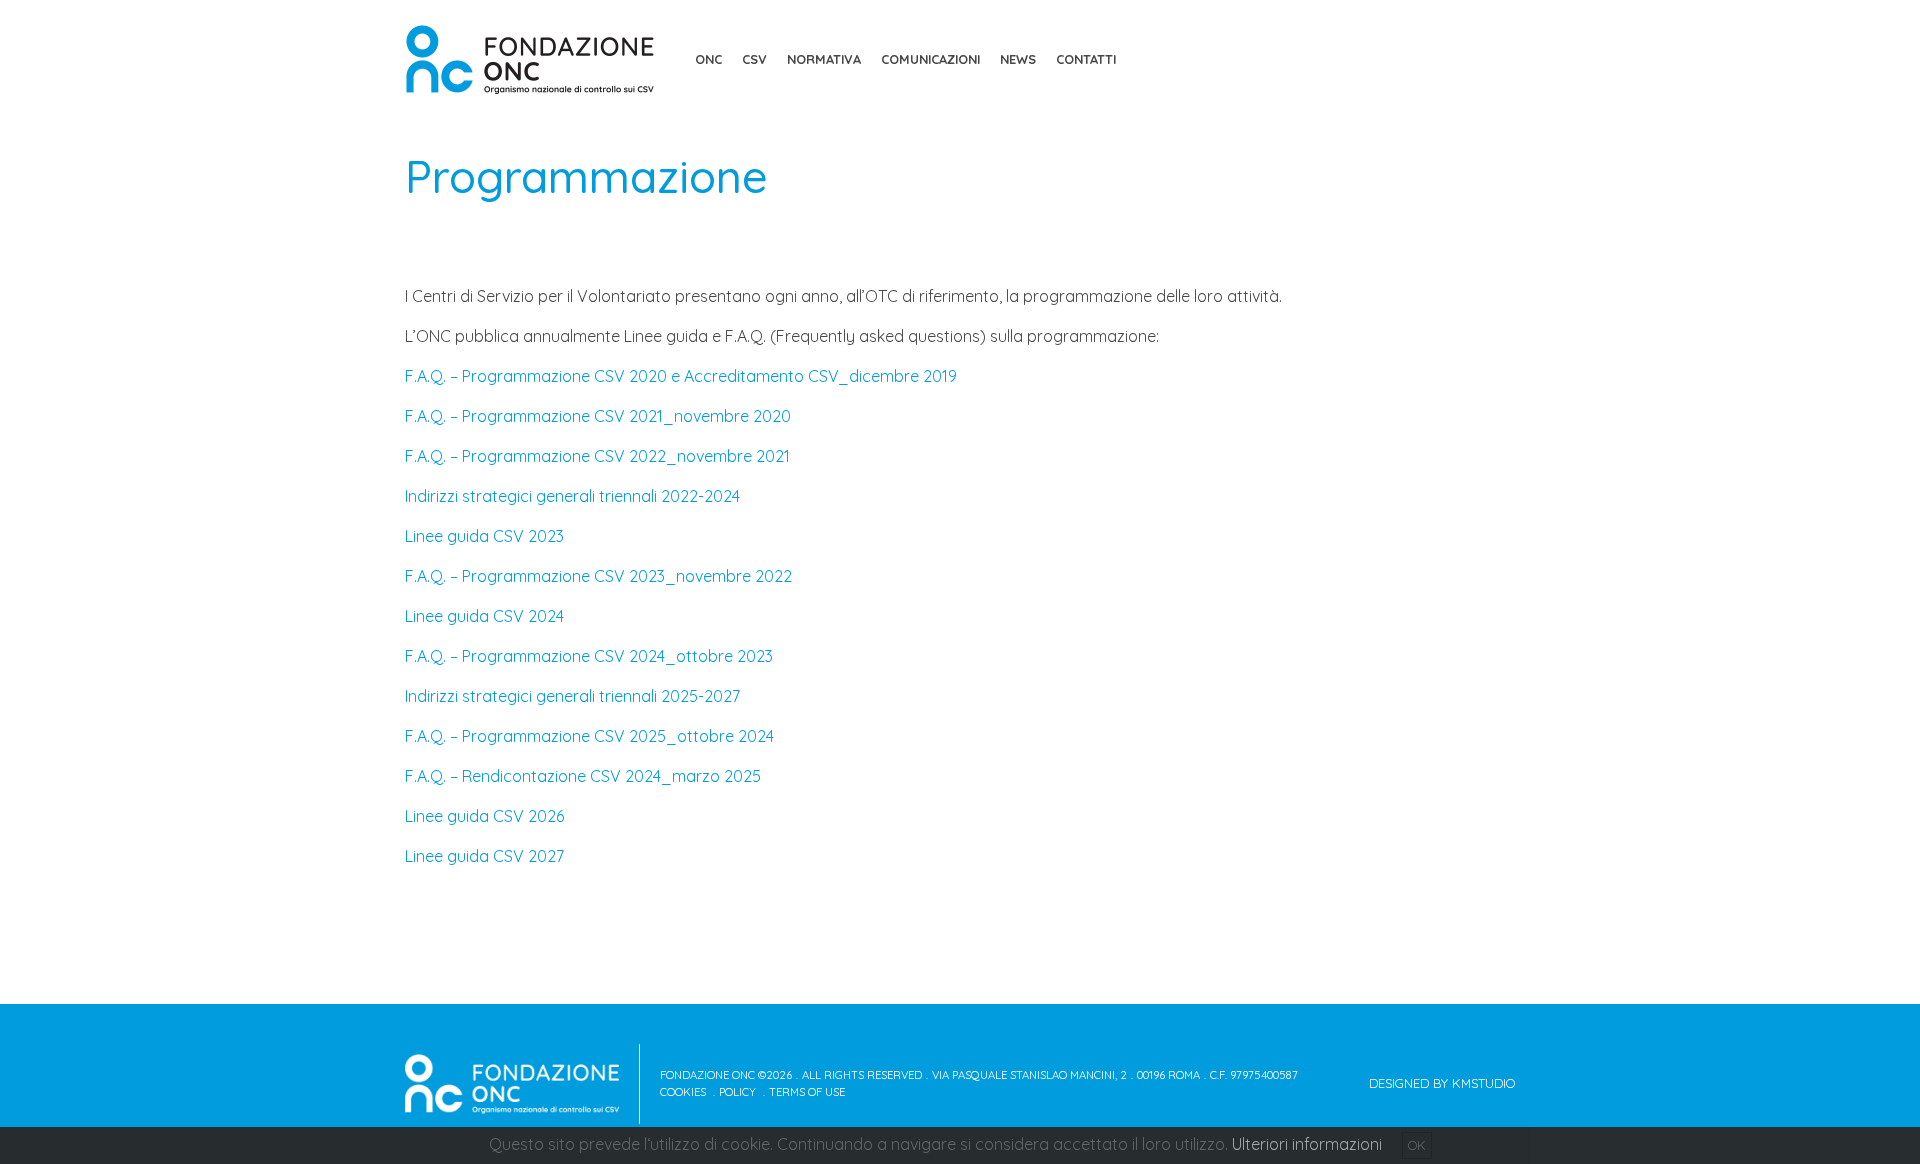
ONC (708, 59)
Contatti (1086, 59)
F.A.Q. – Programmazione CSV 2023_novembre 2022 (598, 576)
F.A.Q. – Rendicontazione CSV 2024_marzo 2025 (583, 776)
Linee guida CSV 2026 (484, 816)
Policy (737, 1092)
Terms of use (807, 1092)
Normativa (824, 59)
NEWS (1018, 59)
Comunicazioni (930, 59)
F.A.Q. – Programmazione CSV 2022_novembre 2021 (597, 456)
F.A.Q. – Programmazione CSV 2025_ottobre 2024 (589, 736)
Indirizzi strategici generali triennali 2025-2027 (572, 696)
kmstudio (1483, 1083)
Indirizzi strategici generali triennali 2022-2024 (572, 496)
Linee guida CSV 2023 (484, 536)
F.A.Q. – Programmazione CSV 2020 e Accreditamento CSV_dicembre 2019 (681, 376)
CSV (754, 59)
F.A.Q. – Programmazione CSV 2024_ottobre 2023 (589, 656)
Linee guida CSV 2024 (484, 616)
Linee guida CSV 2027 (484, 856)
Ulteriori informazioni (1307, 1144)
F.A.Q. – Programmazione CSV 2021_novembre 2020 (598, 416)
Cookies (683, 1092)
